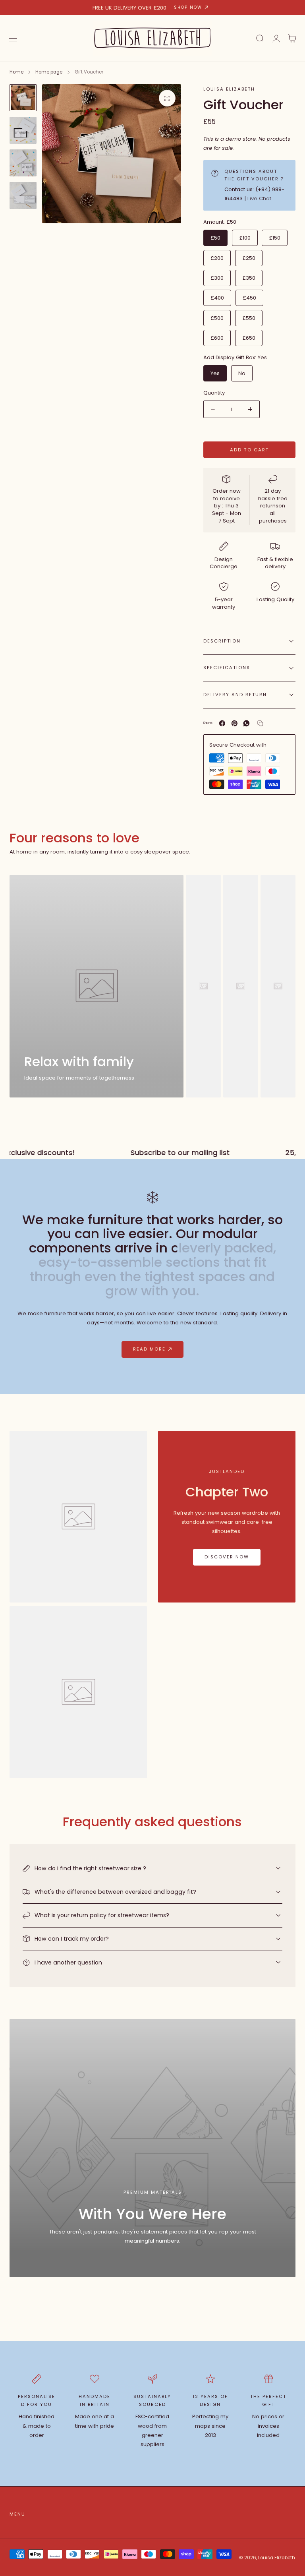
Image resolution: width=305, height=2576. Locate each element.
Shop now (188, 7)
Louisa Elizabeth (229, 89)
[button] (13, 39)
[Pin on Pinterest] (235, 723)
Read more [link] (149, 1349)
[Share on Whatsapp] (246, 723)
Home (16, 72)
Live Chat (259, 198)
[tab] (23, 98)
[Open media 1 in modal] (167, 98)
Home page (49, 72)
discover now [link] (227, 1557)
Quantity (214, 393)
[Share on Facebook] (222, 723)
